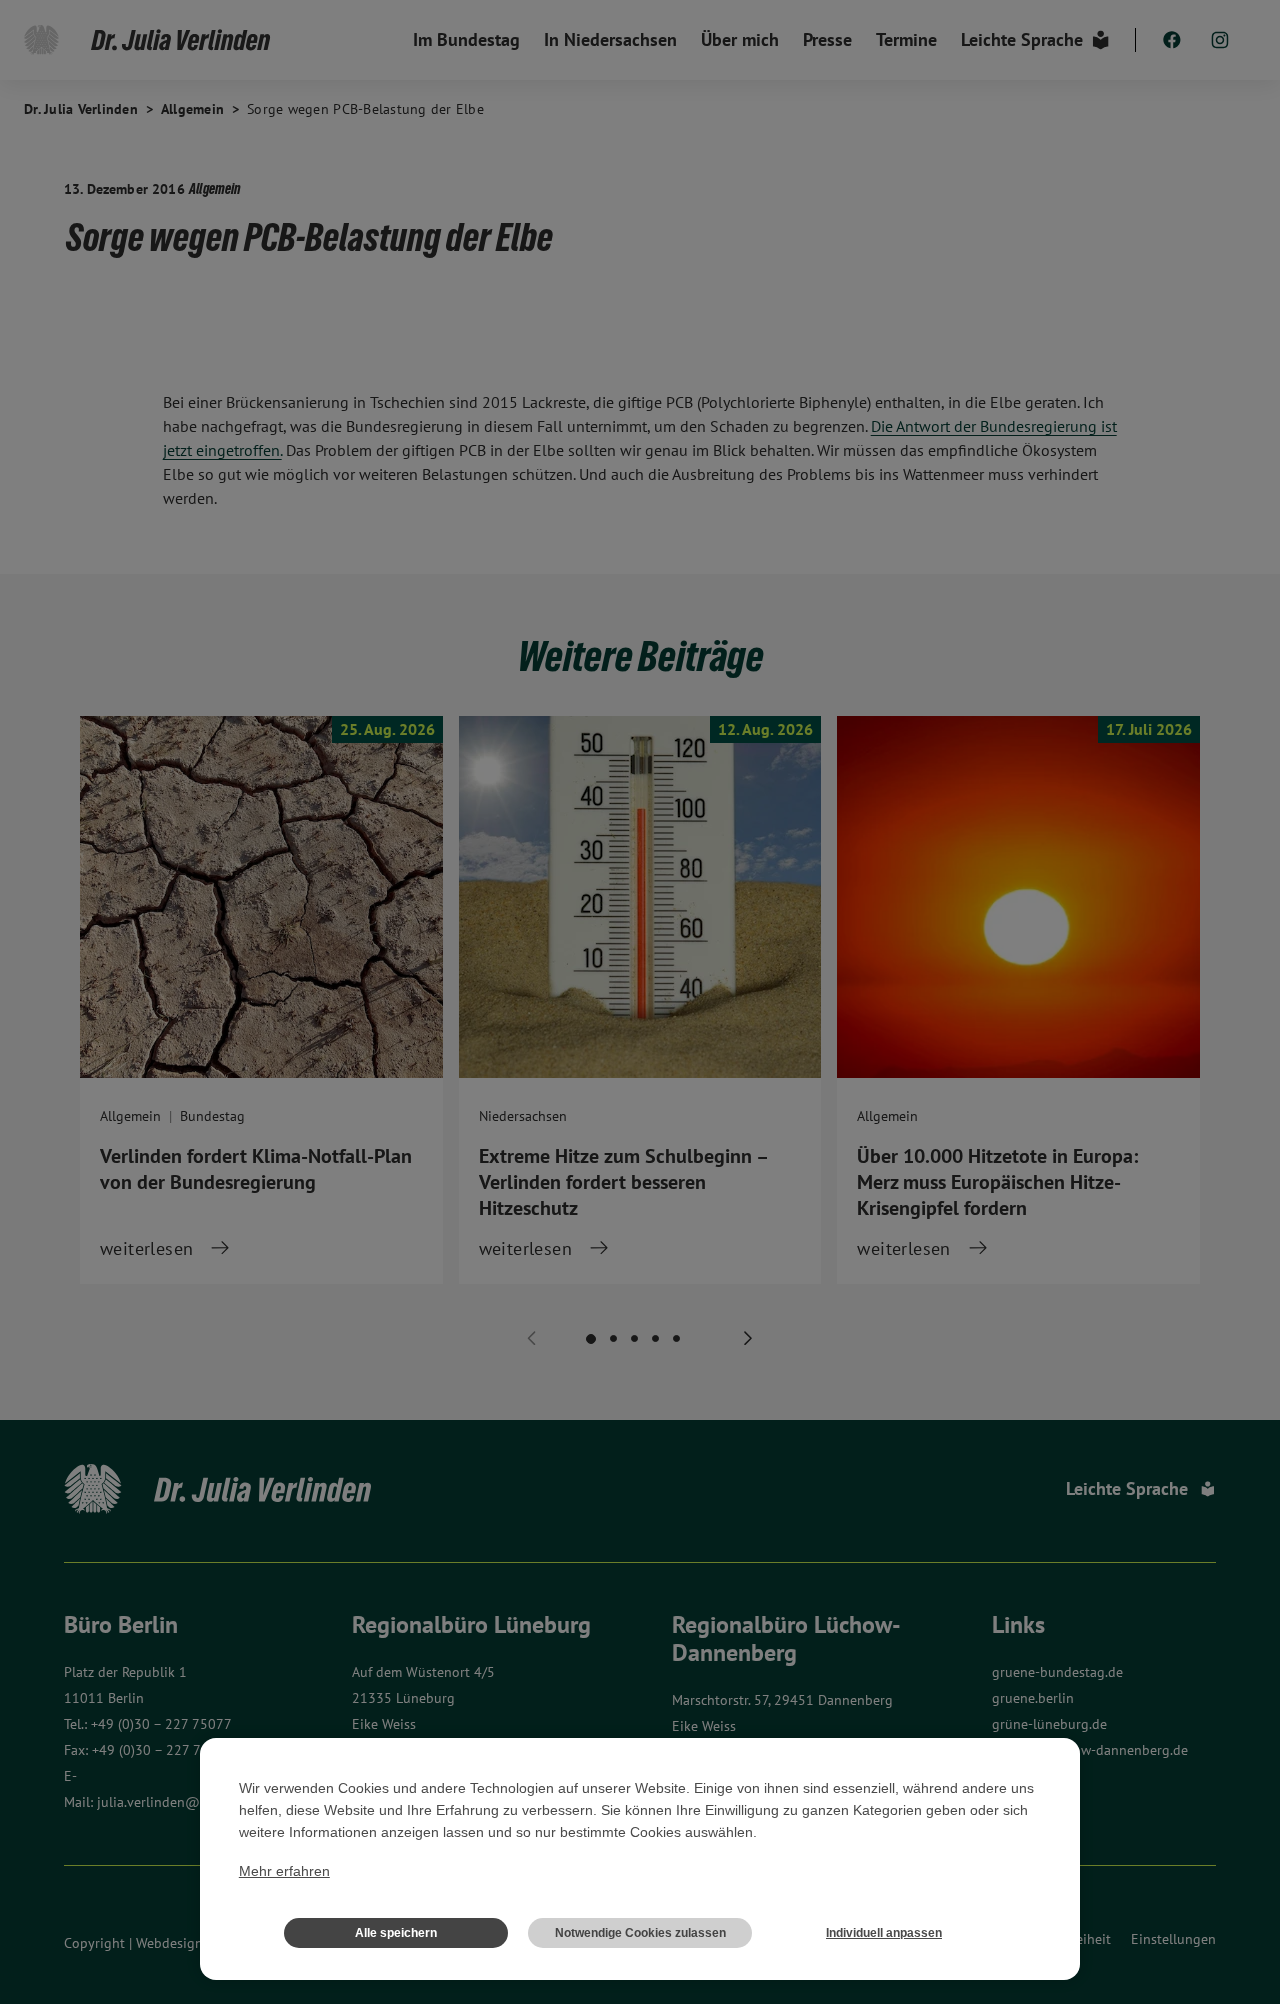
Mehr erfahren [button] (284, 1871)
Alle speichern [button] (396, 1933)
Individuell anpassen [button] (884, 1933)
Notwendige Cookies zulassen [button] (640, 1933)
